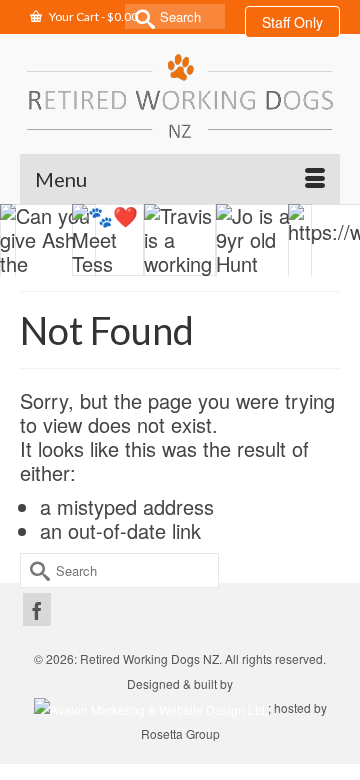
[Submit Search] (140, 16)
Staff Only (292, 22)
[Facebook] (37, 609)
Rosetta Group (180, 733)
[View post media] (48, 252)
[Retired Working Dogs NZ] (180, 95)
